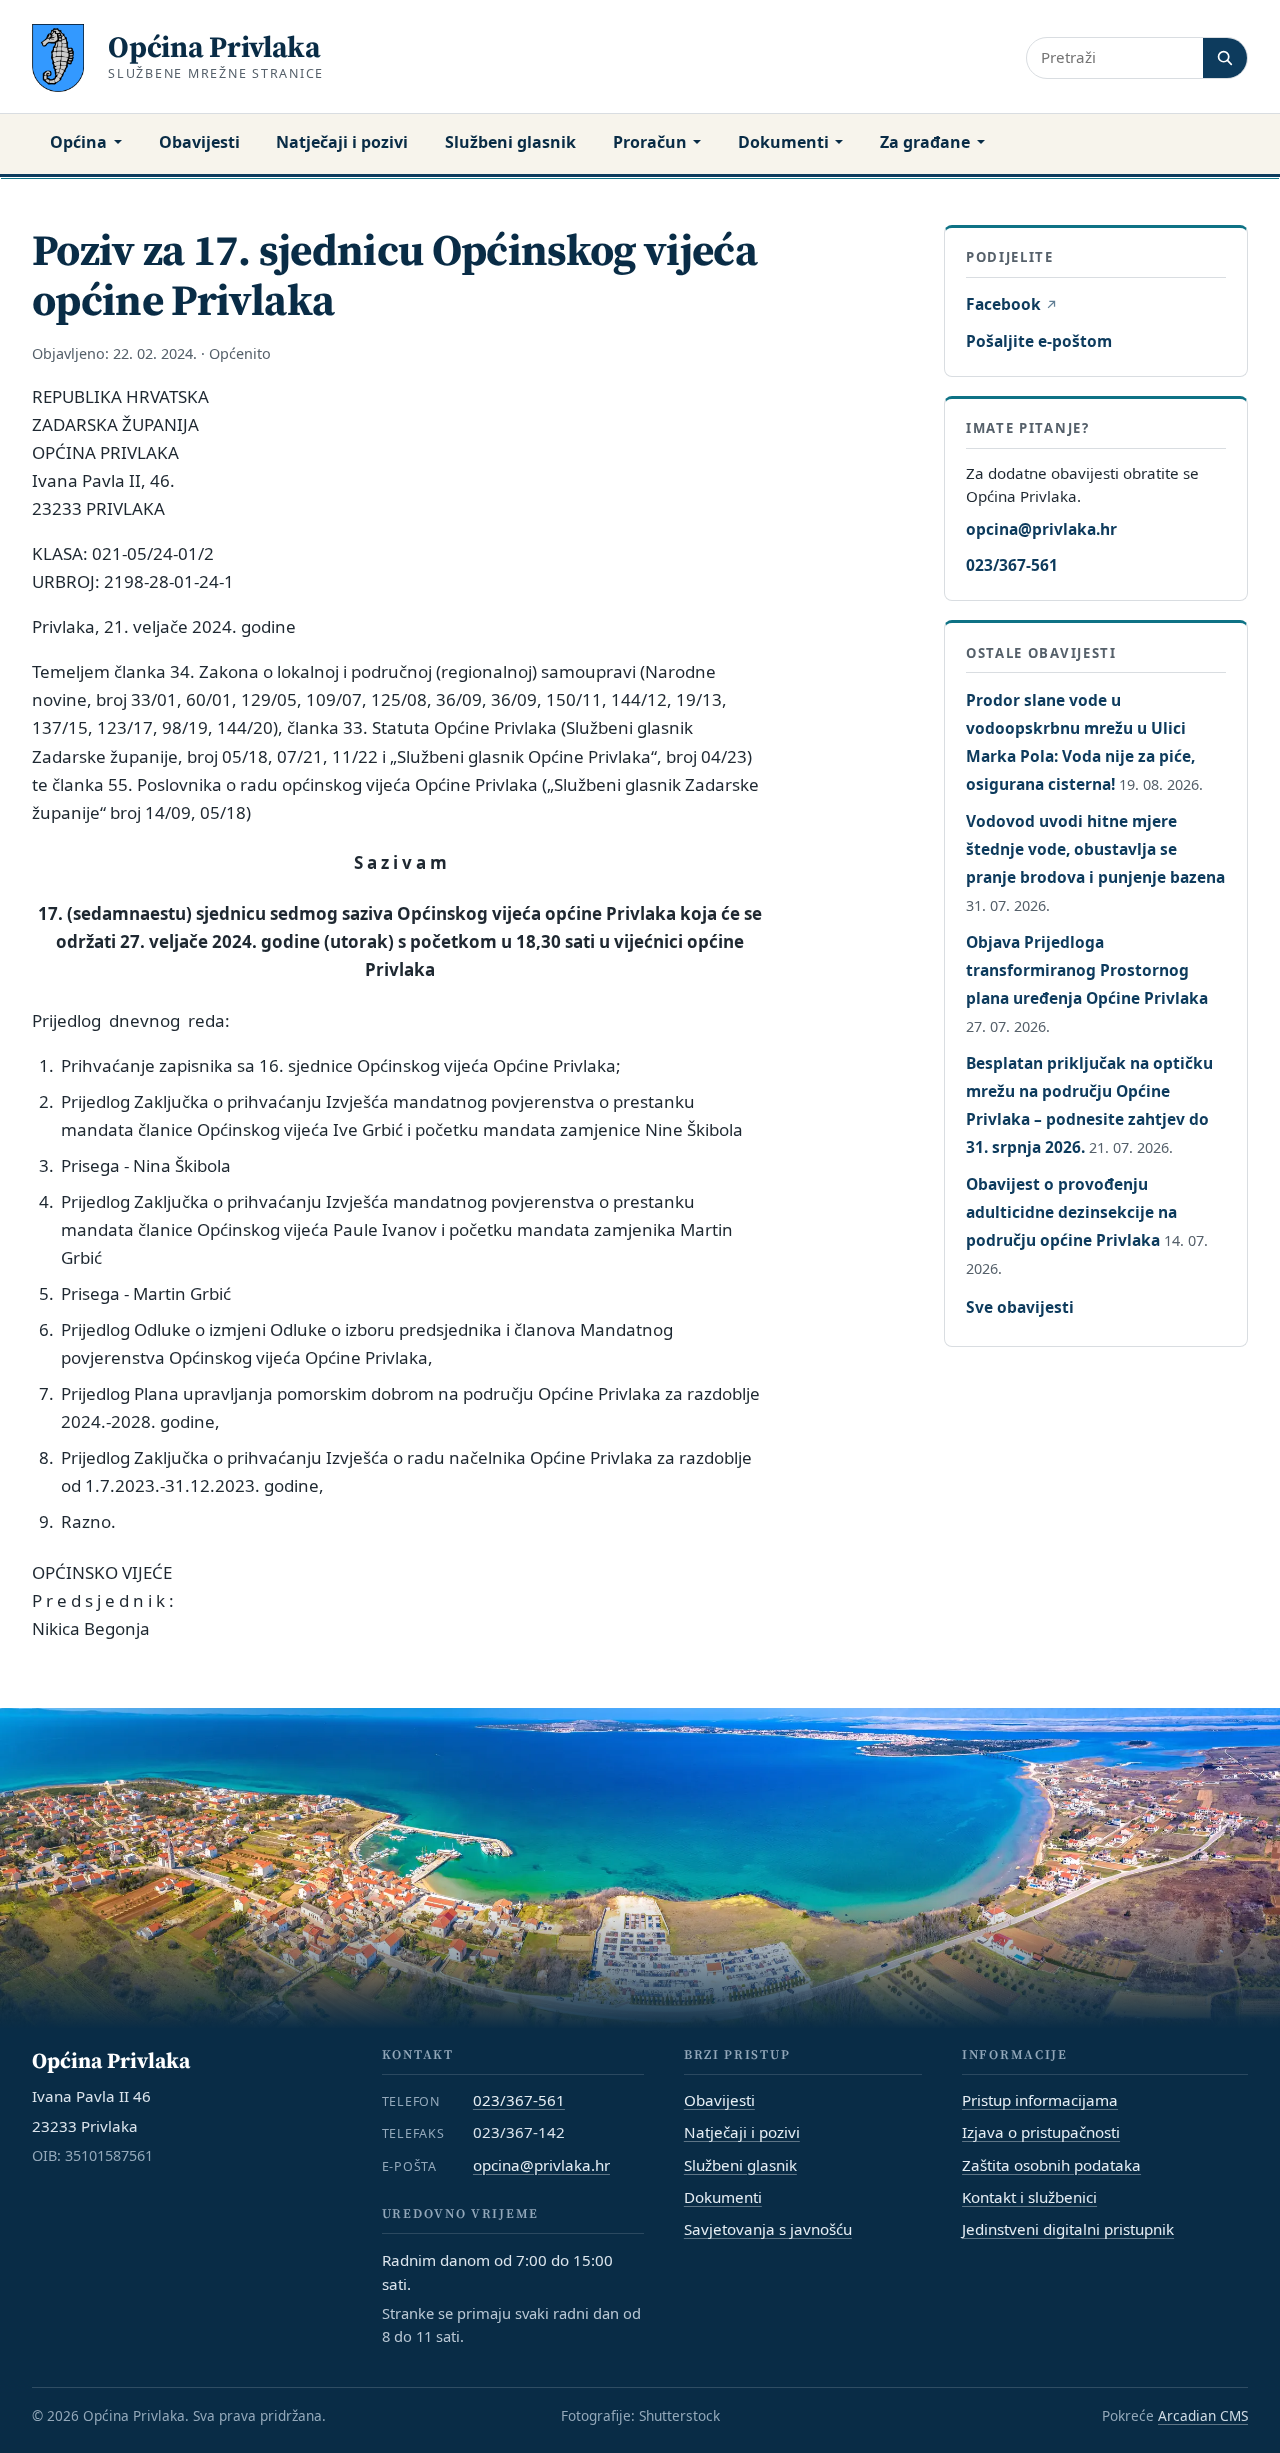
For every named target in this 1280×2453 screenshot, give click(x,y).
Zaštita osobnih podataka (1051, 2165)
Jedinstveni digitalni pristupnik (1068, 2229)
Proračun (650, 142)
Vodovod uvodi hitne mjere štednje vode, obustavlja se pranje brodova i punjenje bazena (1095, 849)
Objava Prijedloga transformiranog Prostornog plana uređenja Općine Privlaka (1087, 970)
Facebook (1011, 304)
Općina (78, 142)
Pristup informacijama (1040, 2100)
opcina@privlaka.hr (1041, 528)
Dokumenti (783, 142)
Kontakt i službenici (1029, 2197)
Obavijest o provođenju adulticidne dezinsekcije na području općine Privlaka (1071, 1212)
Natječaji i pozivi (342, 142)
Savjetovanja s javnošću (768, 2229)
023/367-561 (1012, 565)
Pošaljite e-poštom (1039, 341)
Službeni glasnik (510, 142)
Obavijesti (199, 142)
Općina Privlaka (214, 46)
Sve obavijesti (1020, 1307)
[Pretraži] (1225, 57)
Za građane (925, 142)
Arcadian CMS (1203, 2415)
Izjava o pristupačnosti (1041, 2132)
